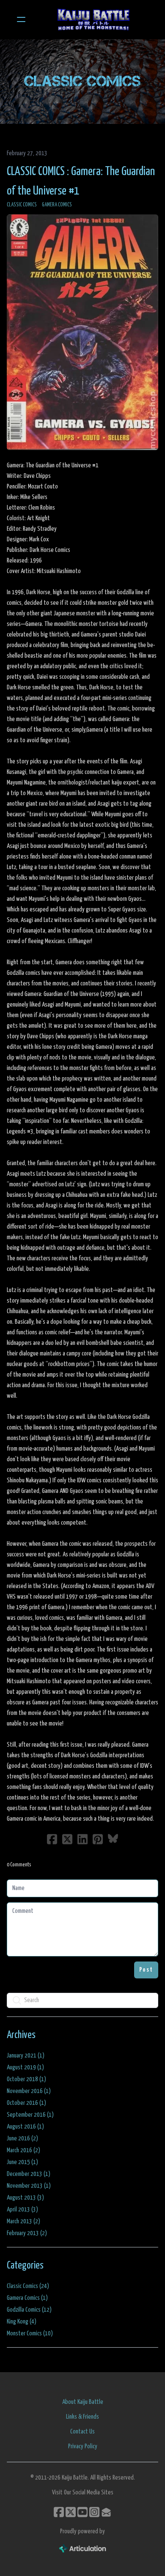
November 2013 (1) (29, 2186)
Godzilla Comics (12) (29, 2310)
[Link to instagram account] (94, 2512)
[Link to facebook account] (59, 2512)
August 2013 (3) (25, 2198)
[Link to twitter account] (71, 2512)
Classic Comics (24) (28, 2286)
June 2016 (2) (22, 2138)
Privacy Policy (83, 2446)
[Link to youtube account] (82, 2512)
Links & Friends (82, 2417)
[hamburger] (21, 19)
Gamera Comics (57, 205)
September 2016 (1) (30, 2115)
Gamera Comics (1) (27, 2298)
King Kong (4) (22, 2322)
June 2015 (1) (22, 2162)
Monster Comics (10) (30, 2333)
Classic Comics (22, 205)
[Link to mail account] (106, 2512)
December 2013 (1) (29, 2174)
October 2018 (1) (26, 2079)
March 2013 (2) (23, 2221)
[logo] (93, 19)
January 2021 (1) (26, 2056)
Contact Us (82, 2432)
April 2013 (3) (22, 2210)
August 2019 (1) (25, 2067)
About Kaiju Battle (83, 2402)
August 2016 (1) (25, 2127)
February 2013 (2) (27, 2233)
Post (146, 1970)
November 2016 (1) (29, 2091)
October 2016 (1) (26, 2103)
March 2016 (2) (23, 2150)
